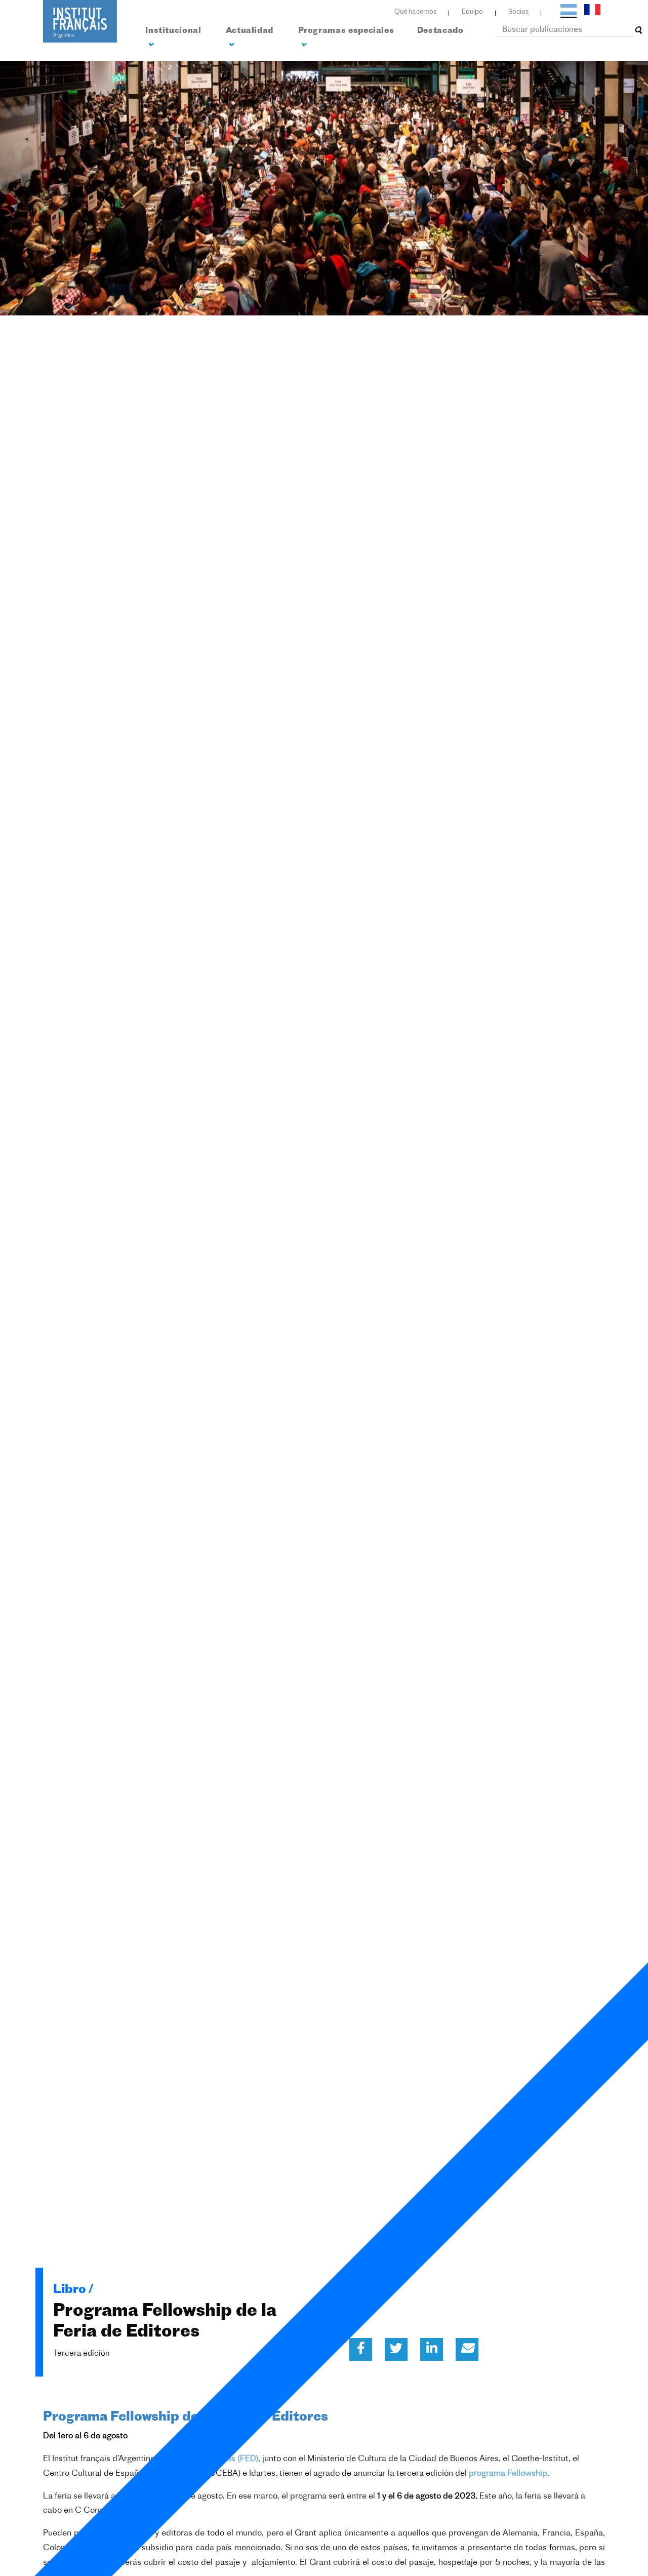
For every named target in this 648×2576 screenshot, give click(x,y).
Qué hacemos (415, 12)
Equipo (472, 12)
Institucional (173, 31)
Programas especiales (346, 31)
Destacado (440, 31)
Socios (518, 12)
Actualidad (250, 31)
